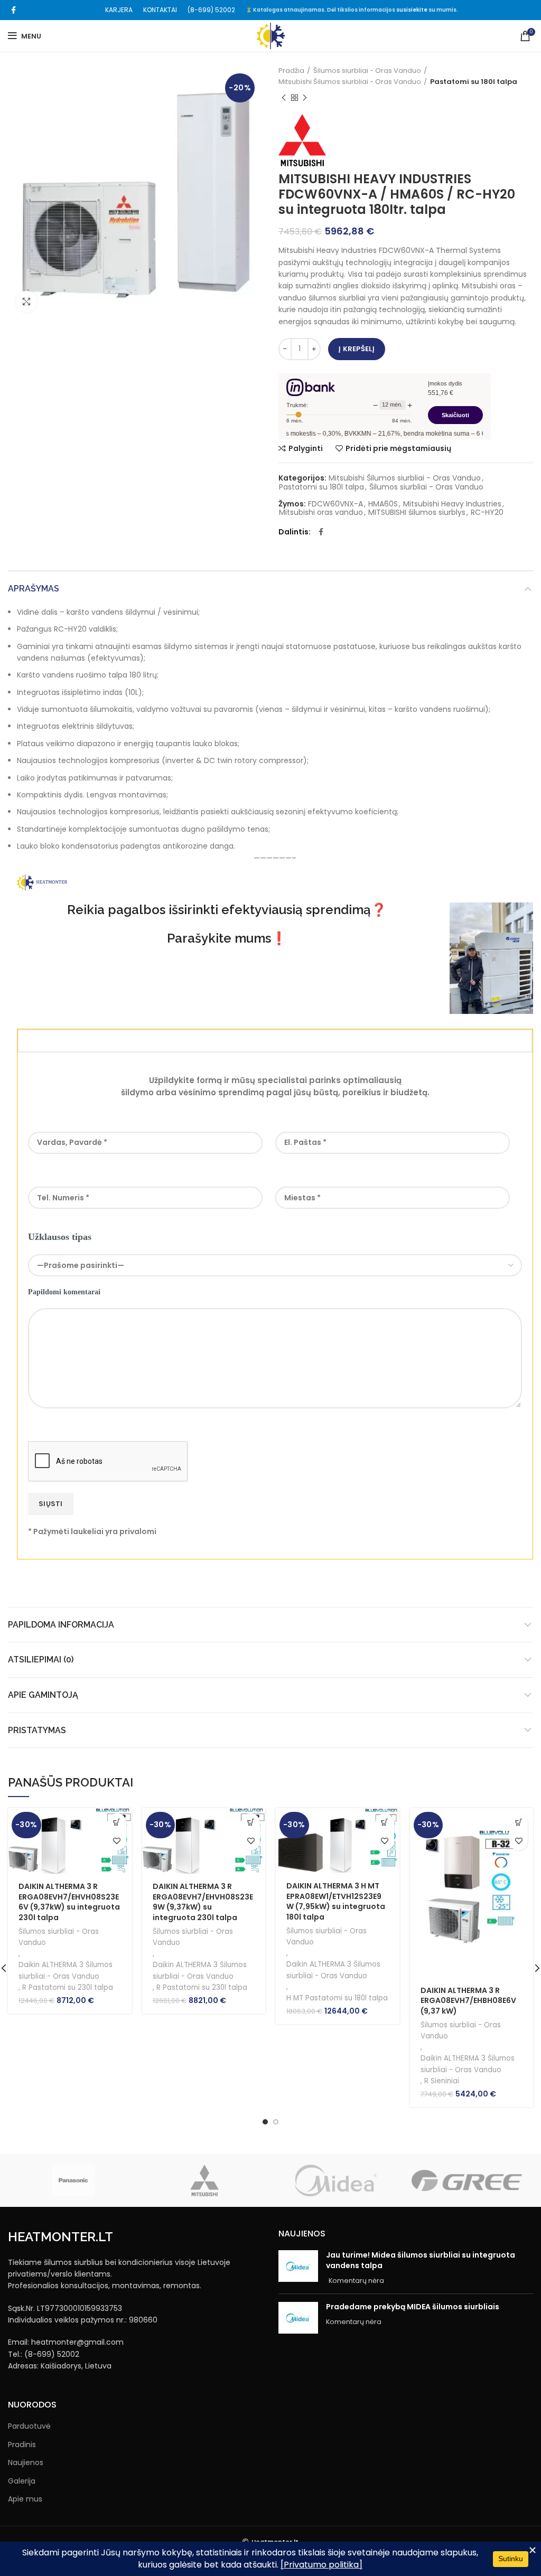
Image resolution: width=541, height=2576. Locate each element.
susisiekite (412, 10)
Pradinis (22, 2445)
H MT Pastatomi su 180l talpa (337, 1998)
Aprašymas (34, 589)
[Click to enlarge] (26, 302)
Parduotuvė (29, 2426)
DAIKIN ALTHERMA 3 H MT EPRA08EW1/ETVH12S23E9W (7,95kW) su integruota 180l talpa (336, 1901)
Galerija (22, 2481)
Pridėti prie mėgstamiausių (398, 448)
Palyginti (306, 448)
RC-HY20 (487, 513)
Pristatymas (37, 1730)
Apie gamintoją (43, 1695)
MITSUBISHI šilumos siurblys (417, 513)
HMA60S (383, 504)
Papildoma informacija (61, 1625)
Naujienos (26, 2463)
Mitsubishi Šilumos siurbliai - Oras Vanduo (350, 82)
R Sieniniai (442, 2081)
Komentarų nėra (356, 2281)
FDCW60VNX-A (335, 504)
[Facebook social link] (13, 10)
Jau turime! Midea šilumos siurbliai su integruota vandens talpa (421, 2260)
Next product (305, 98)
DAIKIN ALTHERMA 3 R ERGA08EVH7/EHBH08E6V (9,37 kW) (468, 2001)
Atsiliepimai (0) (41, 1660)
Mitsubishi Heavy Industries (452, 504)
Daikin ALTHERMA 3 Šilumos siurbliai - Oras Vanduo (66, 1970)
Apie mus (25, 2499)
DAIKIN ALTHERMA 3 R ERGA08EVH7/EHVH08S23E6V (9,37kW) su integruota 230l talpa (69, 1902)
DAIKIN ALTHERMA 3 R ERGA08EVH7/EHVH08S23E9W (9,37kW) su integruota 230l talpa (203, 1902)
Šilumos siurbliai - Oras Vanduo (367, 70)
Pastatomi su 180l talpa (474, 82)
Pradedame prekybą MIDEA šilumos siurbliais (413, 2307)
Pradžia (291, 70)
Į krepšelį (357, 349)
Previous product (284, 98)
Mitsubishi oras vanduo (321, 513)
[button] (117, 1823)
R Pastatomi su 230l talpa (68, 1987)
